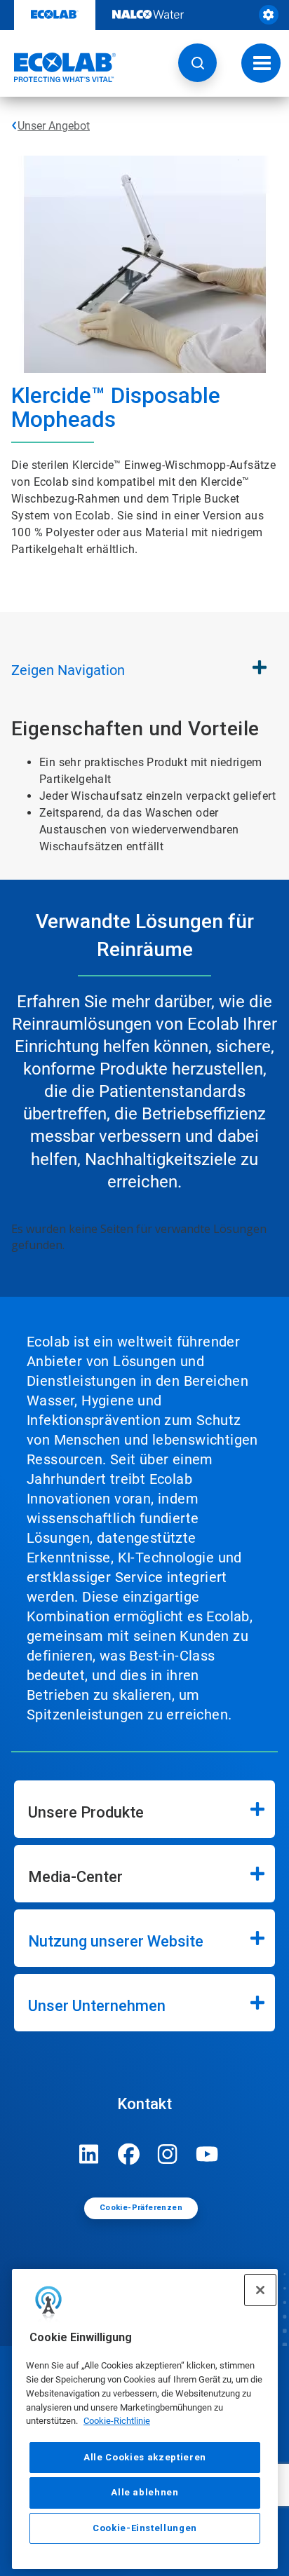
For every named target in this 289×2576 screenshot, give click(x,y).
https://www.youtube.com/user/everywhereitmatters (207, 2154)
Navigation (68, 670)
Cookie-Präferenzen (141, 2208)
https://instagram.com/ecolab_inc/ (168, 2154)
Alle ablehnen (145, 2492)
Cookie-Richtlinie (117, 2421)
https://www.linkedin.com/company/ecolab (89, 2154)
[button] (197, 63)
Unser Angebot (54, 126)
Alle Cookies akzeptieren (145, 2457)
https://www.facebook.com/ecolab (128, 2154)
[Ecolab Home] (58, 67)
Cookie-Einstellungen (145, 2528)
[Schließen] (260, 2290)
